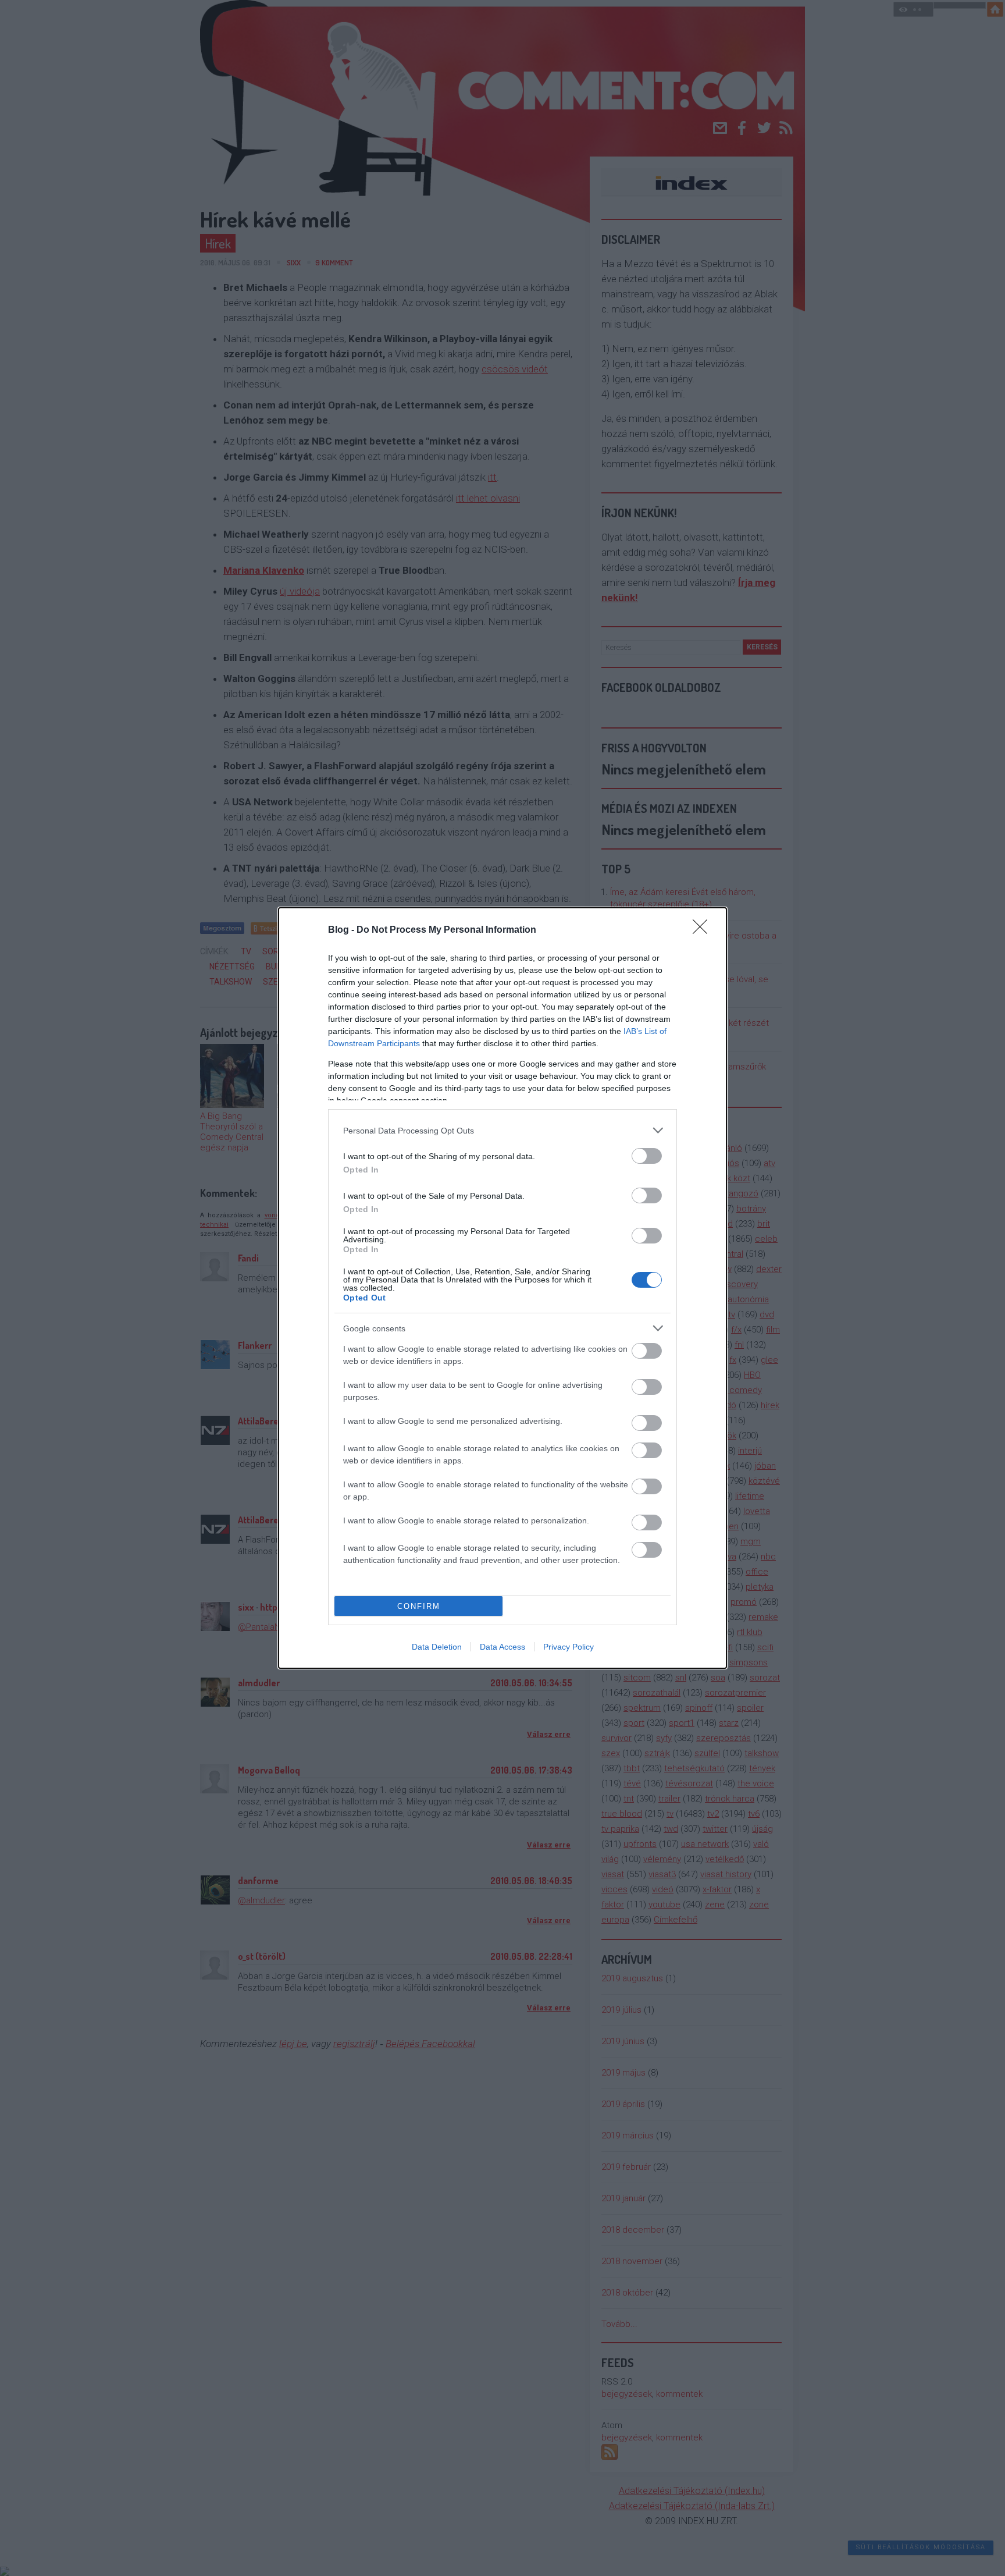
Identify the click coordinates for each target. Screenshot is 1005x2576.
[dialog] (502, 1288)
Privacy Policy (569, 1647)
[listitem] (502, 1130)
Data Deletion (437, 1647)
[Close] (704, 930)
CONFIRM (419, 1606)
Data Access (502, 1647)
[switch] (647, 1156)
